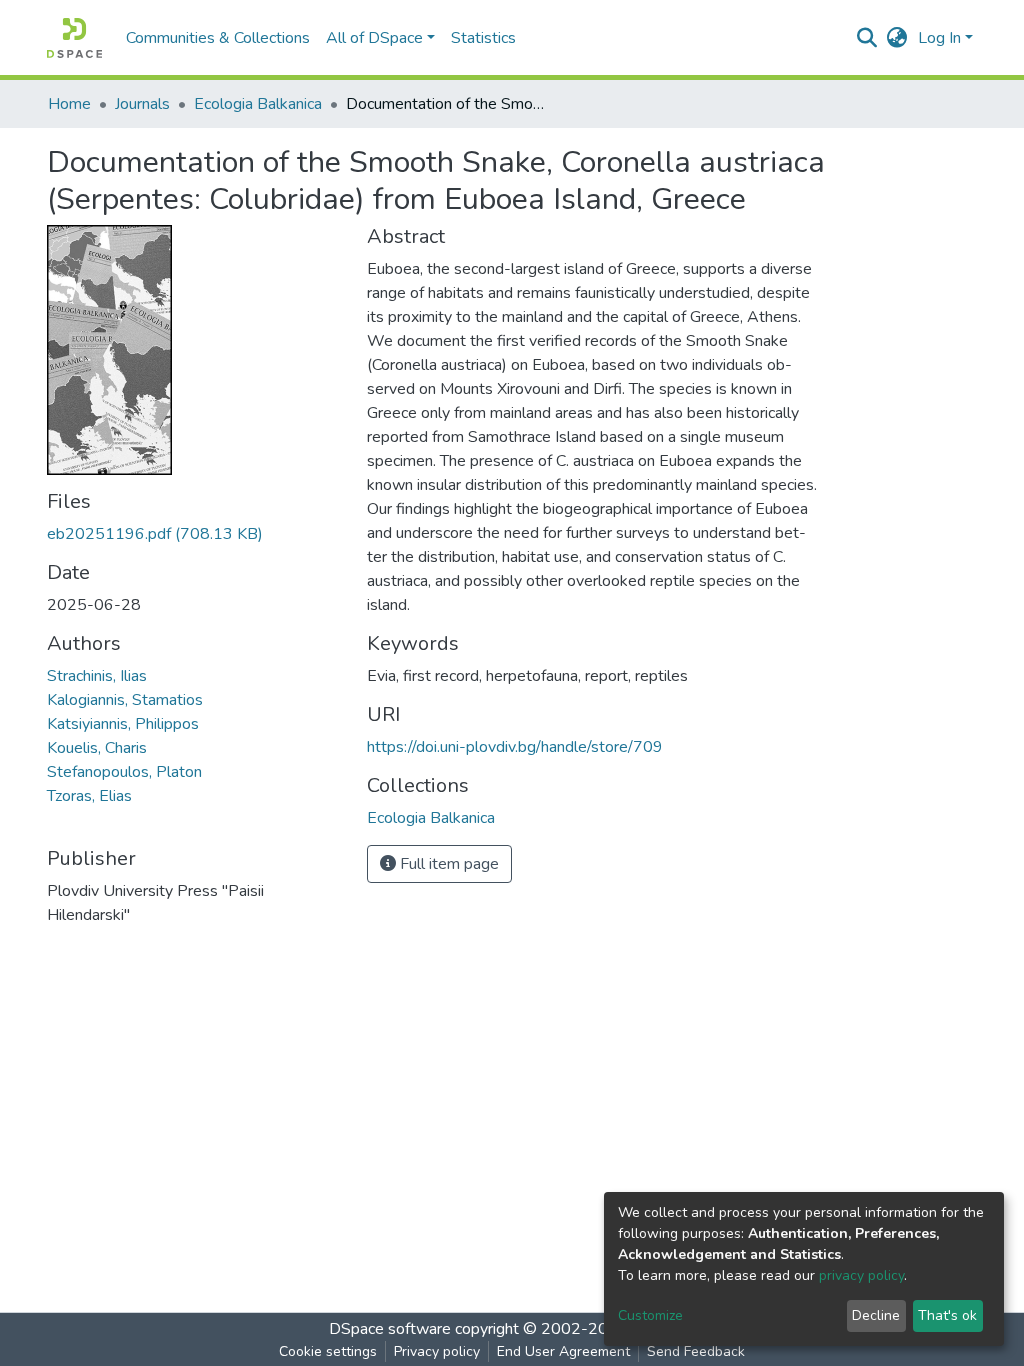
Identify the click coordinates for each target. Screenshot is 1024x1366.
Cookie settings (328, 1351)
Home (69, 104)
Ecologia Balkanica (258, 104)
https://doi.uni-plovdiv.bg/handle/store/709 (515, 747)
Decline (876, 1315)
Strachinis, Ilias (97, 676)
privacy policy (861, 1275)
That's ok (947, 1315)
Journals (142, 104)
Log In (939, 38)
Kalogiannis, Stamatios (125, 700)
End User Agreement (563, 1351)
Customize (650, 1315)
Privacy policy (437, 1351)
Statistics (483, 38)
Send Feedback (696, 1351)
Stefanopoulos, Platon (124, 772)
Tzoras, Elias (89, 796)
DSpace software (390, 1329)
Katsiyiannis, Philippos (123, 724)
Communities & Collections (218, 38)
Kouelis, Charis (97, 748)
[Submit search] (867, 38)
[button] (897, 38)
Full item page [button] (447, 864)
